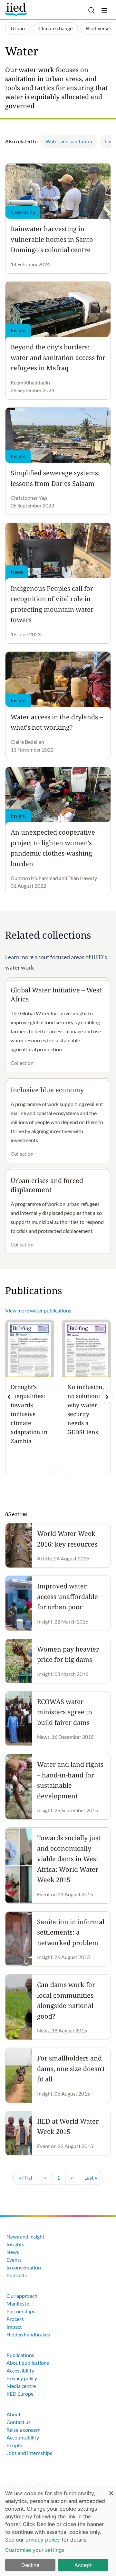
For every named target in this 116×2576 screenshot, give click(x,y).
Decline (30, 2565)
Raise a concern (24, 2430)
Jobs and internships (29, 2453)
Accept (83, 2565)
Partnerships (21, 2311)
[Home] (17, 10)
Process (15, 2319)
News (13, 2252)
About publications (28, 2363)
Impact (14, 2327)
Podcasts (17, 2275)
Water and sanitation (69, 141)
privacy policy (43, 2540)
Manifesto (18, 2303)
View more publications (38, 1310)
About (14, 2414)
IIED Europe (20, 2394)
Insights (15, 2244)
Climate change (55, 28)
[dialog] (58, 2531)
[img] (107, 1397)
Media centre (21, 2386)
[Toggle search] (92, 10)
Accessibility (20, 2370)
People (14, 2445)
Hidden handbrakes (28, 2334)
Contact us (19, 2422)
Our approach (22, 2296)
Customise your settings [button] (35, 2550)
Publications (20, 2355)
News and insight (25, 2236)
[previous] (9, 1397)
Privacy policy (22, 2378)
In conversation (24, 2267)
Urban (18, 28)
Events (14, 2260)
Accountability (23, 2437)
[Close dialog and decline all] (111, 2490)
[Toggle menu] (104, 10)
